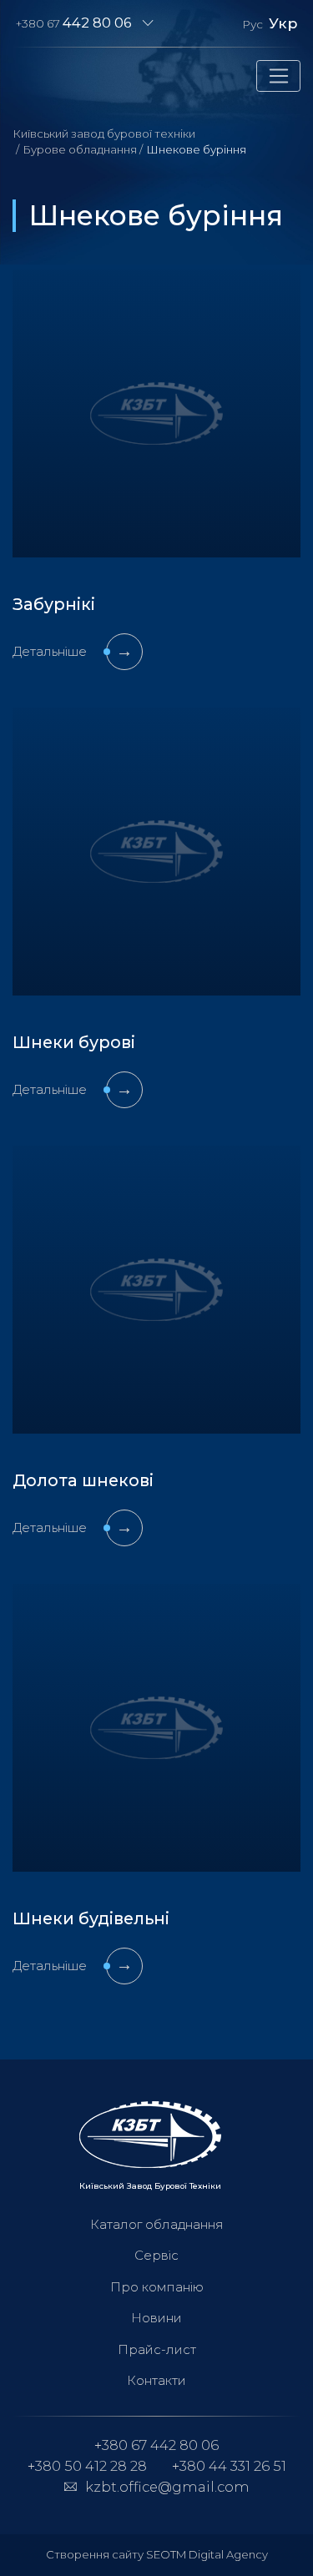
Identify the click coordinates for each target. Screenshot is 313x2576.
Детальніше (73, 651)
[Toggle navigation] (278, 76)
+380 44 (229, 2466)
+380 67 (74, 23)
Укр (283, 23)
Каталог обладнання (157, 2224)
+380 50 (87, 2466)
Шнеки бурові (74, 1042)
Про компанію (157, 2287)
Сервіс (156, 2255)
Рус (252, 24)
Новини (156, 2318)
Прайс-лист (157, 2349)
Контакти (156, 2380)
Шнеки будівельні (91, 1918)
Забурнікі (54, 604)
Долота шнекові (83, 1480)
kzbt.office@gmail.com (167, 2487)
